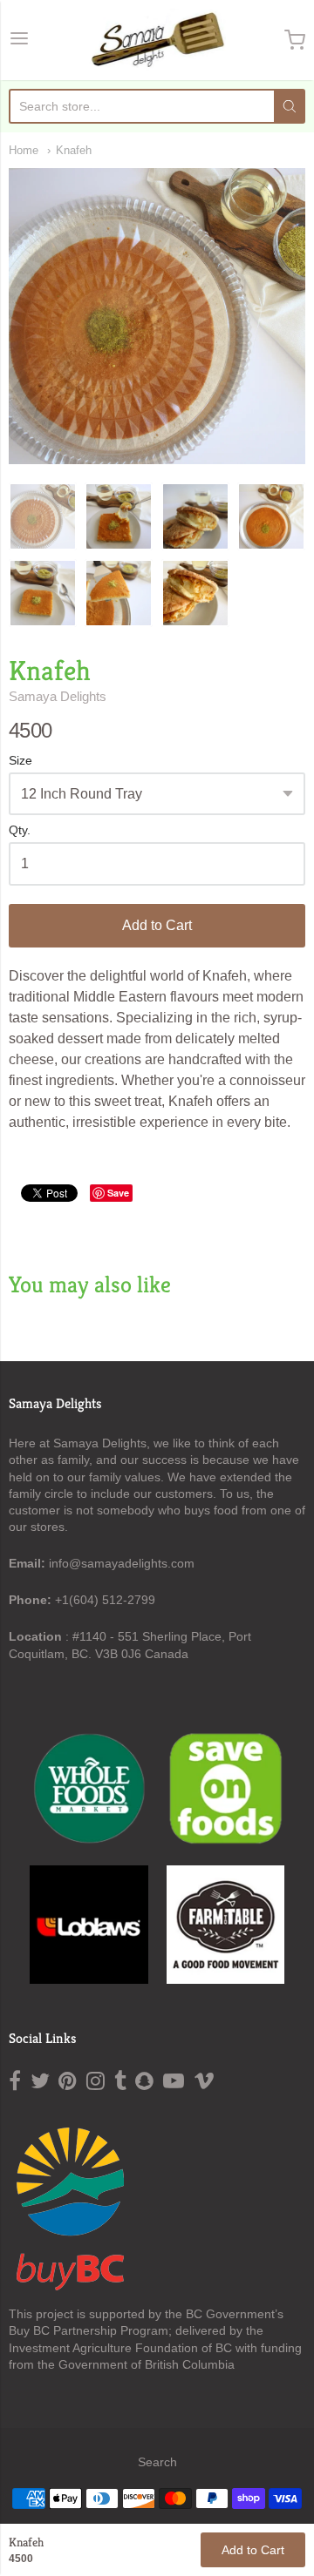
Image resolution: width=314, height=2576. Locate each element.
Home (24, 150)
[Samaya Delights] (157, 40)
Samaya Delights (58, 696)
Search (157, 2462)
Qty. (20, 830)
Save (118, 1193)
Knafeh (74, 150)
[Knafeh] (43, 516)
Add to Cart (157, 925)
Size (20, 761)
